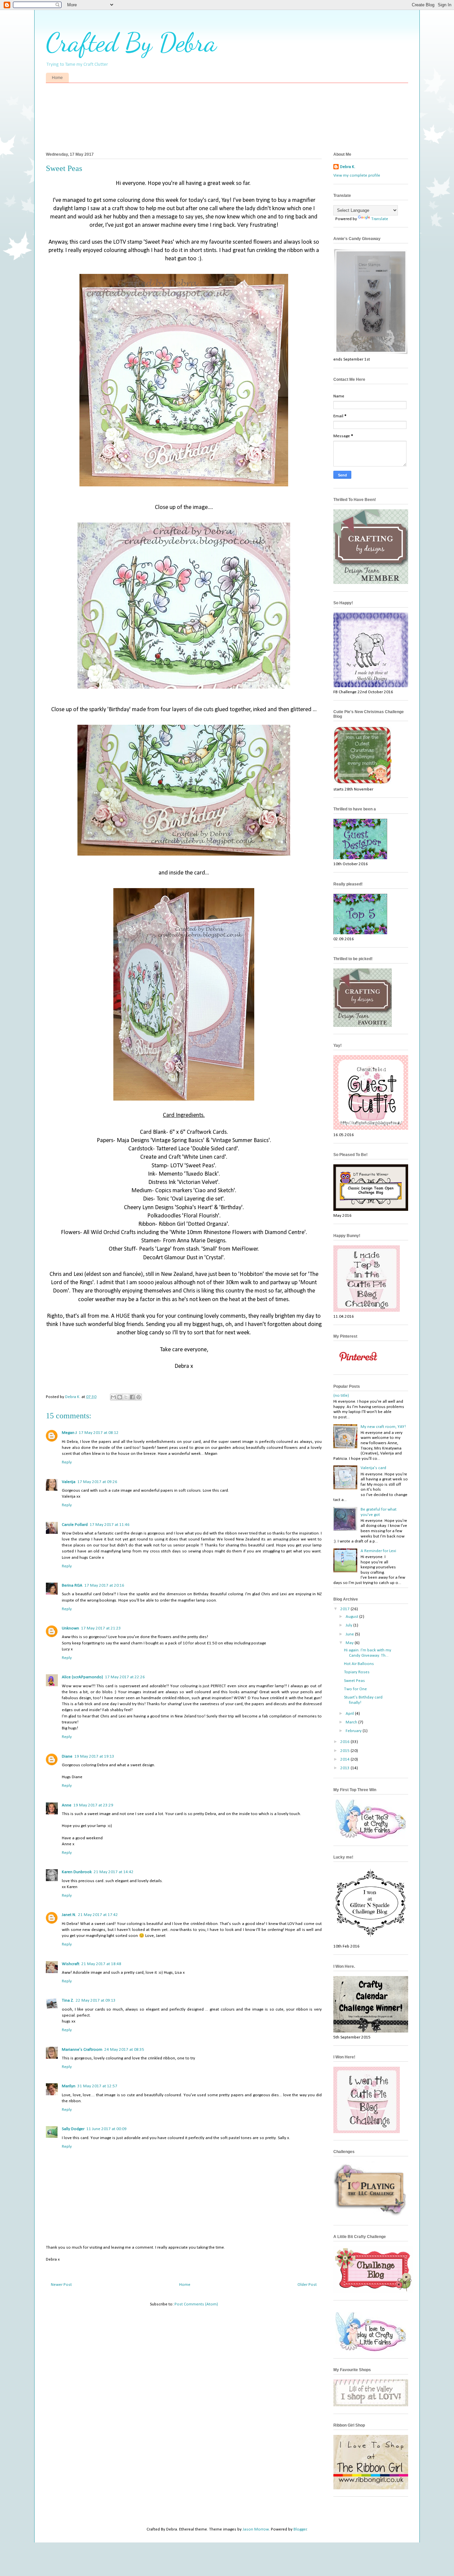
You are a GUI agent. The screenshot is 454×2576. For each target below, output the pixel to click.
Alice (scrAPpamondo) (82, 1677)
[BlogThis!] (120, 1397)
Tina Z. (68, 2000)
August (352, 1617)
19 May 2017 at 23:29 (93, 1805)
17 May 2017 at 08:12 (99, 1433)
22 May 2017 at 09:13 (96, 2000)
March (352, 1722)
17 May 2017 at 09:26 (97, 1482)
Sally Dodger (73, 2129)
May (350, 1643)
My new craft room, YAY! (383, 1427)
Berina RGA (72, 1585)
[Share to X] (126, 1397)
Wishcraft (71, 1964)
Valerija (69, 1482)
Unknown (70, 1628)
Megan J (69, 1433)
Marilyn (69, 2086)
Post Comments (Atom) (196, 2304)
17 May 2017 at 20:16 (104, 1585)
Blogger (300, 2529)
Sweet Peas (354, 1681)
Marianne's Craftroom (82, 2050)
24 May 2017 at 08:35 (124, 2050)
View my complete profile (357, 175)
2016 (345, 1742)
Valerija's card (373, 1468)
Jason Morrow (256, 2529)
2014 (345, 1759)
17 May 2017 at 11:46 (110, 1525)
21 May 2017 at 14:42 (114, 1872)
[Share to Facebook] (132, 1397)
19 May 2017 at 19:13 (94, 1756)
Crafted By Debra (131, 42)
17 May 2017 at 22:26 (125, 1677)
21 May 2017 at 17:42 (98, 1915)
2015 (345, 1751)
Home (57, 78)
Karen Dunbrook (77, 1872)
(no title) (341, 1396)
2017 (345, 1609)
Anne (67, 1805)
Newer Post (61, 2285)
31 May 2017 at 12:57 (97, 2086)
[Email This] (113, 1397)
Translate (380, 219)
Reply (67, 1462)
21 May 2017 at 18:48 (101, 1964)
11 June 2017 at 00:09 (107, 2129)
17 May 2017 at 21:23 (101, 1628)
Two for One (355, 1689)
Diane (67, 1756)
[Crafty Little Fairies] (371, 1837)
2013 (345, 1768)
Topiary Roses (357, 1672)
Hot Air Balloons (359, 1664)
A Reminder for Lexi (378, 1551)
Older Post (307, 2285)
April (350, 1714)
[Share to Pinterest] (139, 1397)
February (354, 1731)
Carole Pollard (75, 1525)
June (350, 1634)
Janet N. (69, 1915)
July (349, 1625)
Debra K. (348, 167)
